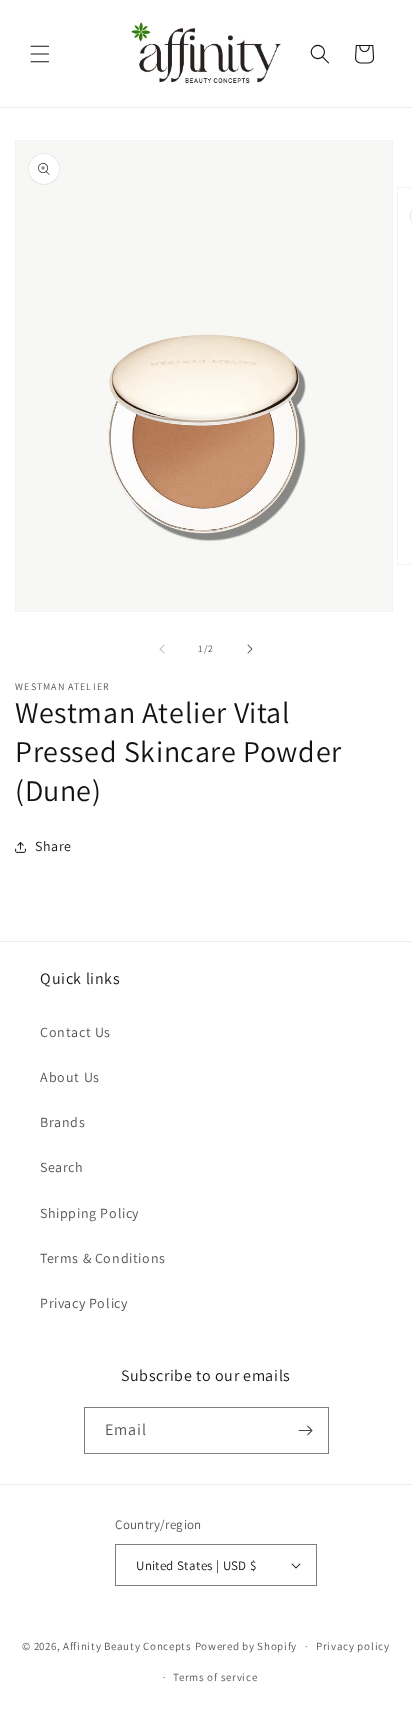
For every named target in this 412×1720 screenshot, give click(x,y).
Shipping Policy (89, 1213)
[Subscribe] (306, 1430)
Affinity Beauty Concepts (127, 1646)
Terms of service (215, 1677)
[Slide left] (162, 649)
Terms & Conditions (103, 1258)
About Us (70, 1077)
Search (62, 1167)
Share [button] (53, 846)
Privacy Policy (83, 1303)
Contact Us (75, 1032)
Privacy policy (353, 1646)
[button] (40, 54)
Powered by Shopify (246, 1646)
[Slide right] (250, 649)
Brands (63, 1122)
